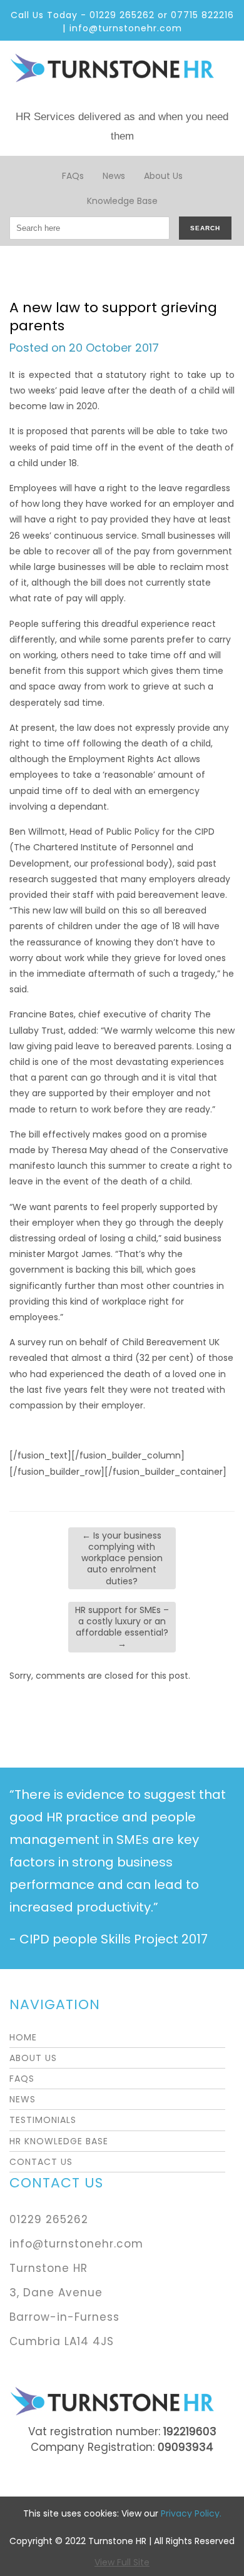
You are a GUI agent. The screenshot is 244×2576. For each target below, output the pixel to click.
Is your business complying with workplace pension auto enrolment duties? (122, 1558)
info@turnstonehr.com (126, 28)
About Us (163, 176)
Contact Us (41, 2162)
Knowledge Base (122, 201)
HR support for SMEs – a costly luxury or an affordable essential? (122, 1627)
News (114, 176)
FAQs (73, 176)
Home (23, 2037)
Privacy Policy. (191, 2513)
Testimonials (43, 2120)
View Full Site (122, 2562)
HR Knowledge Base (59, 2141)
